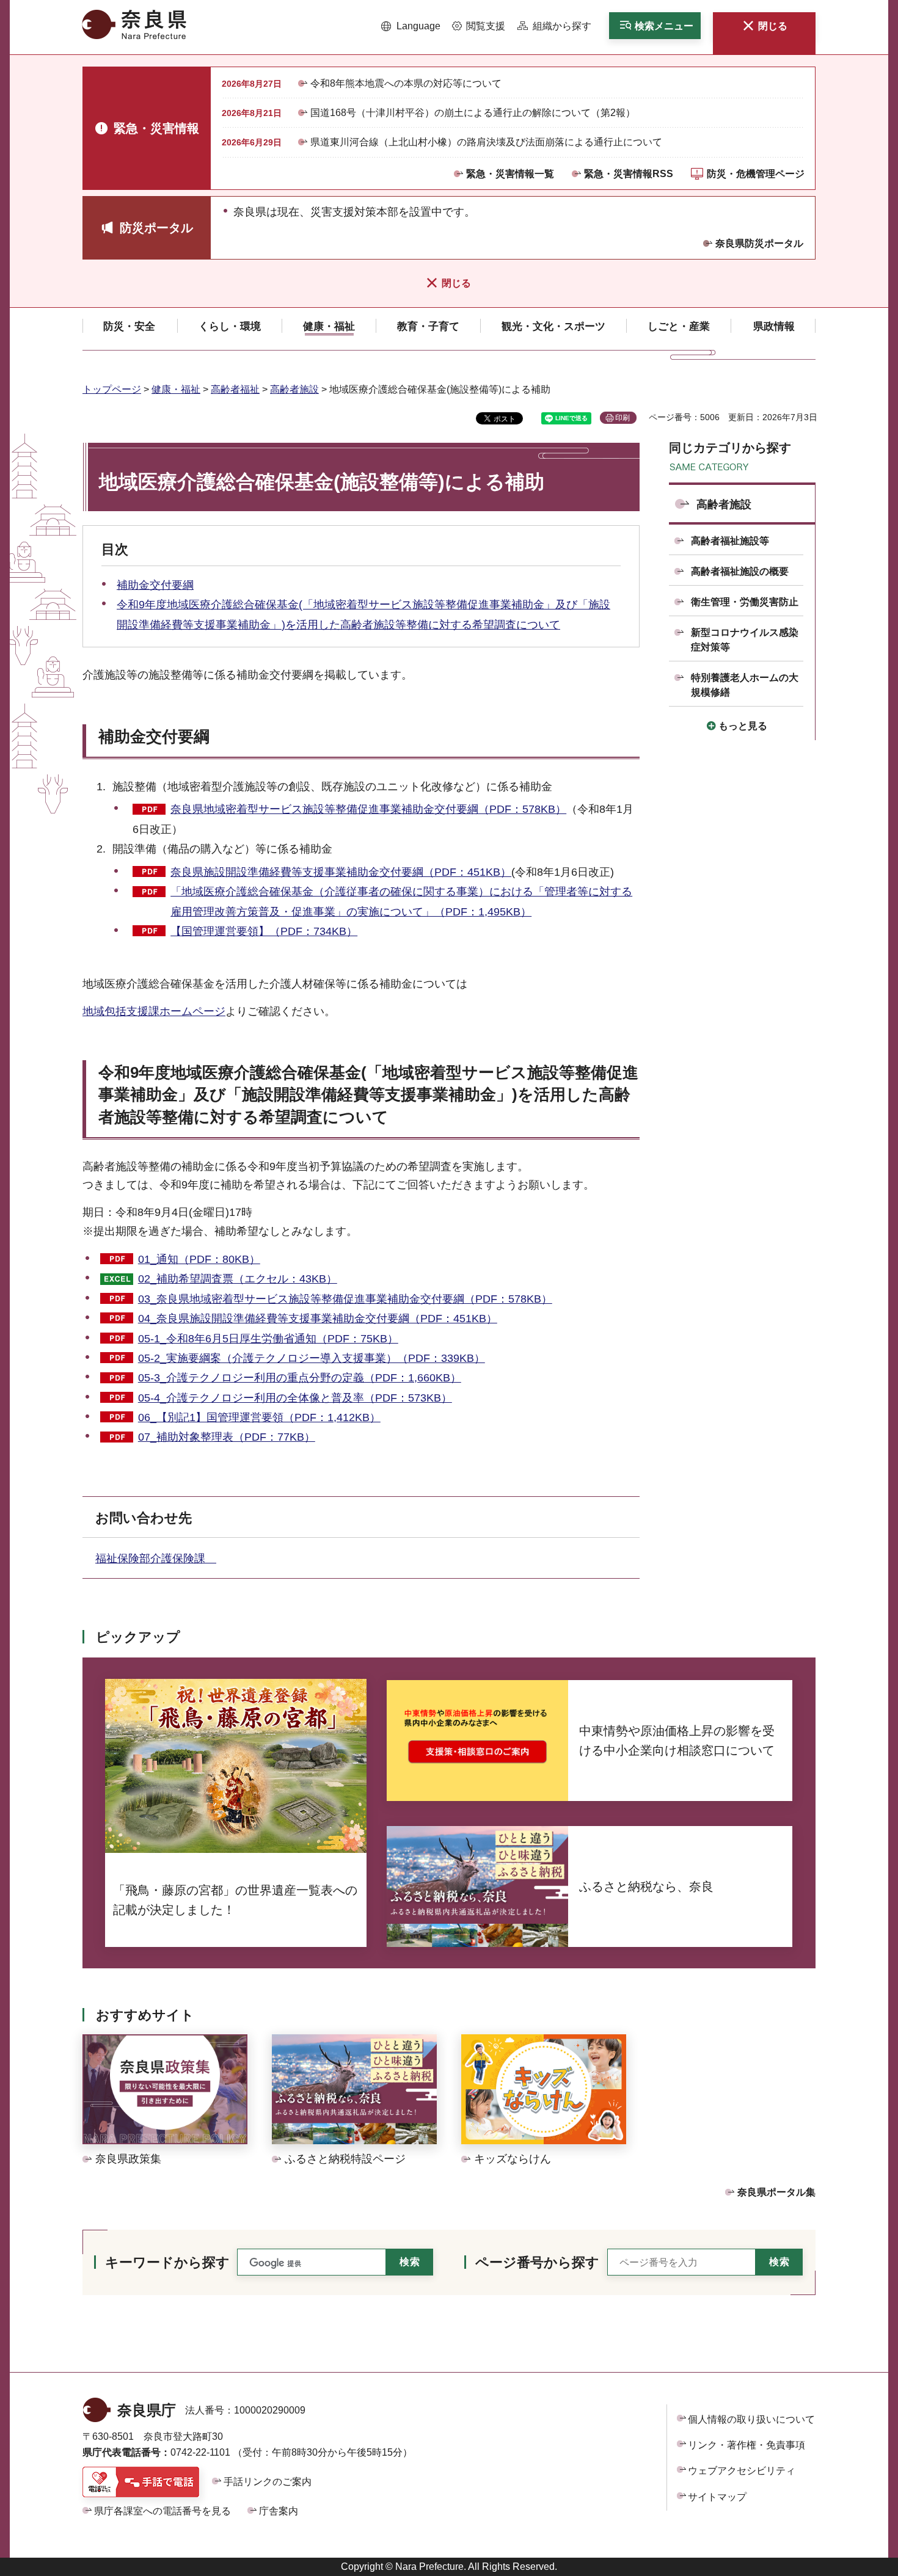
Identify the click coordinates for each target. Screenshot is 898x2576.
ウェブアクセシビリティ (742, 2471)
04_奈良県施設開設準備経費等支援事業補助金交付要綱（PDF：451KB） (318, 1319)
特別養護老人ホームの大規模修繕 (745, 685)
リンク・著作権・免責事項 (747, 2445)
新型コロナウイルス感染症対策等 (745, 640)
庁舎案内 (279, 2511)
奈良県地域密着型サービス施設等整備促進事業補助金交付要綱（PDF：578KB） (368, 809)
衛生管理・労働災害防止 (745, 602)
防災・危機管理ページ (756, 174)
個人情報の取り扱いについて (751, 2419)
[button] (411, 26)
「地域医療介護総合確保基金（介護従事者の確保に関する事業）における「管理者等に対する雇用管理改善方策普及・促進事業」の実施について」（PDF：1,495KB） (401, 901)
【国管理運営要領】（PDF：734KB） (264, 931)
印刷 (622, 418)
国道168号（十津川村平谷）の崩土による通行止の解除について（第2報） (473, 113)
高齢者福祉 (235, 389)
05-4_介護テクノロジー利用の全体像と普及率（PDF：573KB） (295, 1398)
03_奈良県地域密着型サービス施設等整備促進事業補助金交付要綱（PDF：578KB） (345, 1299)
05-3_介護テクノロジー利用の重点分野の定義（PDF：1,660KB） (300, 1378)
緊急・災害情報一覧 (510, 174)
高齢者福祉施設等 (730, 541)
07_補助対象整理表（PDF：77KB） (227, 1437)
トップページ (112, 389)
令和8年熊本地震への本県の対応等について (406, 83)
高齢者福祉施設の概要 (740, 571)
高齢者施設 (294, 389)
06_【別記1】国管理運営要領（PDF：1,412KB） (259, 1417)
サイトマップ (717, 2497)
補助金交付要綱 (155, 585)
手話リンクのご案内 (268, 2482)
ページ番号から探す (537, 2262)
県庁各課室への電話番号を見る (162, 2511)
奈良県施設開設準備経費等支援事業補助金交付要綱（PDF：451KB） (341, 872)
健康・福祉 (176, 389)
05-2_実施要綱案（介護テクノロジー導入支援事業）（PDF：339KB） (312, 1358)
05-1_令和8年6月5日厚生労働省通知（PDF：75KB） (268, 1339)
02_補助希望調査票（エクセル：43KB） (238, 1279)
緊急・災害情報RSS (629, 174)
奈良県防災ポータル (759, 243)
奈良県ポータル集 (776, 2192)
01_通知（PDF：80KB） (199, 1259)
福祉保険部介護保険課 (156, 1559)
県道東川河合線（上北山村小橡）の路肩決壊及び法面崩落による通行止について (486, 142)
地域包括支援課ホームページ (154, 1011)
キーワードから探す (167, 2262)
